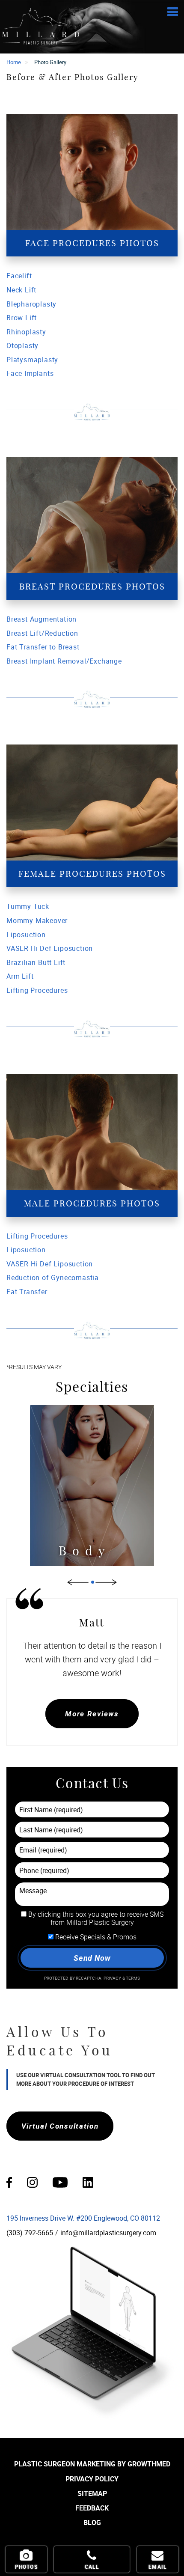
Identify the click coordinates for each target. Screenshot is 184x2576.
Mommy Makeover (37, 920)
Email (158, 2567)
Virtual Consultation (60, 2126)
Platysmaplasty (32, 360)
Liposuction (26, 935)
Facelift (19, 276)
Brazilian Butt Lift (36, 962)
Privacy (113, 1978)
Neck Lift (21, 290)
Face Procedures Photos (92, 243)
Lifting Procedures (37, 990)
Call (92, 2567)
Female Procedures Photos (92, 874)
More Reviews (92, 1714)
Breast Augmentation (42, 619)
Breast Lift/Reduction (42, 633)
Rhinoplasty (26, 332)
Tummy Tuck (28, 906)
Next (106, 1582)
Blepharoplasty (31, 304)
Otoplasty (22, 345)
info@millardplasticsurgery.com (108, 2233)
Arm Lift (20, 976)
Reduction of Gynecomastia (53, 1278)
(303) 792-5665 (30, 2233)
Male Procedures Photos (92, 1203)
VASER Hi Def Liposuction (50, 948)
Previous (78, 1582)
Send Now (92, 1958)
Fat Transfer (27, 1292)
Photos (26, 2567)
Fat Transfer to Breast (43, 647)
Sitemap (92, 2493)
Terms (133, 1978)
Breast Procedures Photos (92, 586)
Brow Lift (22, 318)
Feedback (92, 2508)
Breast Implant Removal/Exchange (64, 661)
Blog (92, 2522)
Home (14, 62)
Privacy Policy (92, 2479)
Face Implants (30, 373)
